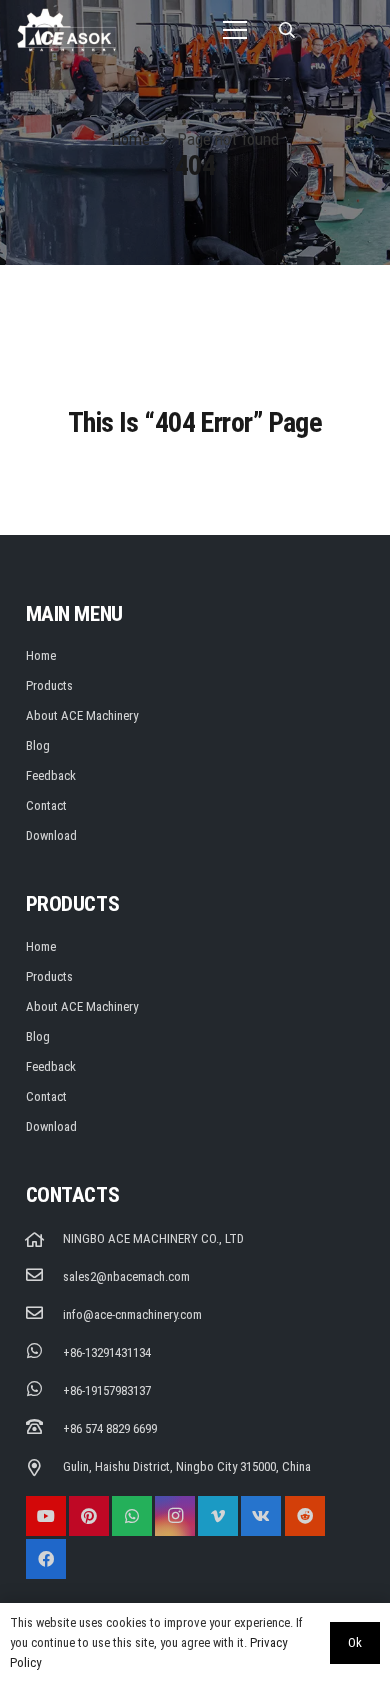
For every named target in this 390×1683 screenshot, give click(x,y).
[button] (286, 30)
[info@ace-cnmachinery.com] (44, 1315)
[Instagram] (175, 1516)
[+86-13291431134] (44, 1353)
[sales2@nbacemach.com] (44, 1277)
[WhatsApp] (132, 1516)
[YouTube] (46, 1516)
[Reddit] (305, 1516)
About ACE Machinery (82, 715)
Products (49, 685)
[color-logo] (67, 30)
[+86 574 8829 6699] (44, 1429)
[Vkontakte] (261, 1516)
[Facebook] (46, 1559)
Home (41, 655)
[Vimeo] (218, 1516)
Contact (46, 805)
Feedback (51, 775)
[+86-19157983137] (44, 1391)
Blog (38, 745)
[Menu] (235, 30)
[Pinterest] (89, 1516)
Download (51, 835)
